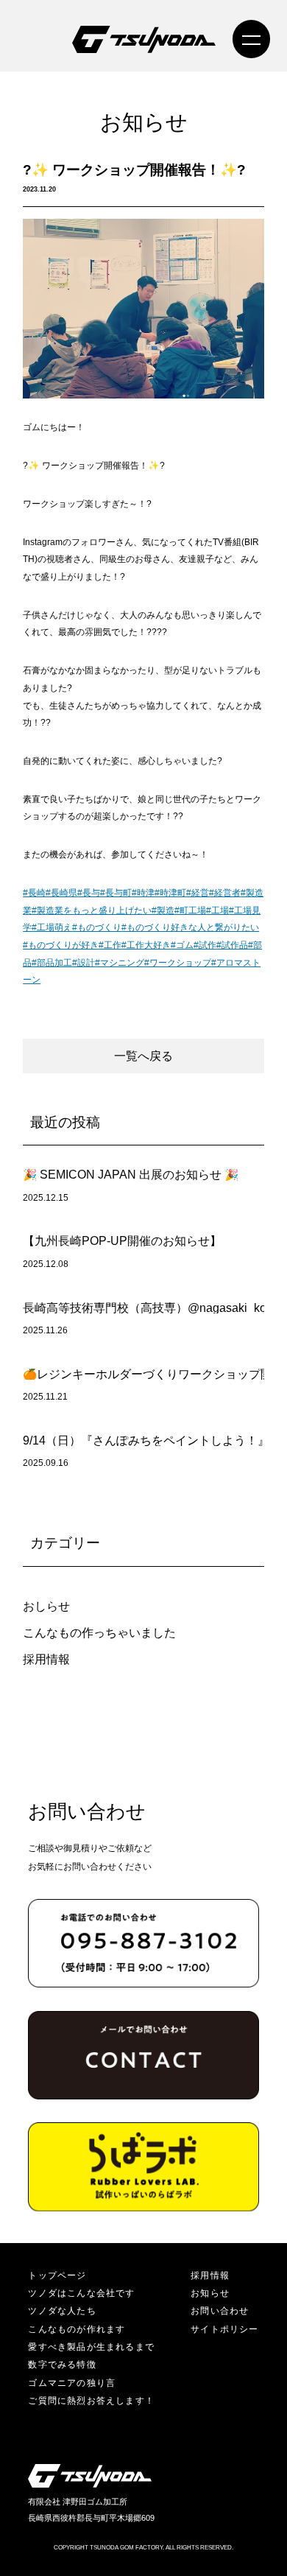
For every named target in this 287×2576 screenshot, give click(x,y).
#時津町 (170, 893)
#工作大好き (146, 945)
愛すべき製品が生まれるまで (91, 2347)
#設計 (84, 963)
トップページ (57, 2275)
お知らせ (210, 2293)
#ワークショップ (178, 963)
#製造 (163, 910)
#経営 (198, 893)
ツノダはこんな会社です (81, 2293)
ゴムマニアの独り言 (72, 2383)
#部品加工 (52, 963)
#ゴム (182, 945)
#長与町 (116, 893)
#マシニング (120, 963)
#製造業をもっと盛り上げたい (92, 910)
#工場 (217, 910)
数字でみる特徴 (62, 2365)
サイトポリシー (225, 2329)
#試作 (205, 945)
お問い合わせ (220, 2311)
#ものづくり (97, 927)
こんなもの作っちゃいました (99, 1633)
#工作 (110, 945)
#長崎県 (61, 893)
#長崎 (34, 893)
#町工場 (190, 910)
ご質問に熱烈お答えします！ (91, 2401)
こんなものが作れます (77, 2329)
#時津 (143, 893)
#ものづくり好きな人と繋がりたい (190, 927)
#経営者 (225, 893)
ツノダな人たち (62, 2311)
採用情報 (46, 1659)
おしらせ (46, 1606)
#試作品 (232, 945)
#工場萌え (52, 927)
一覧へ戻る (143, 1056)
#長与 (89, 893)
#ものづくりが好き (61, 945)
